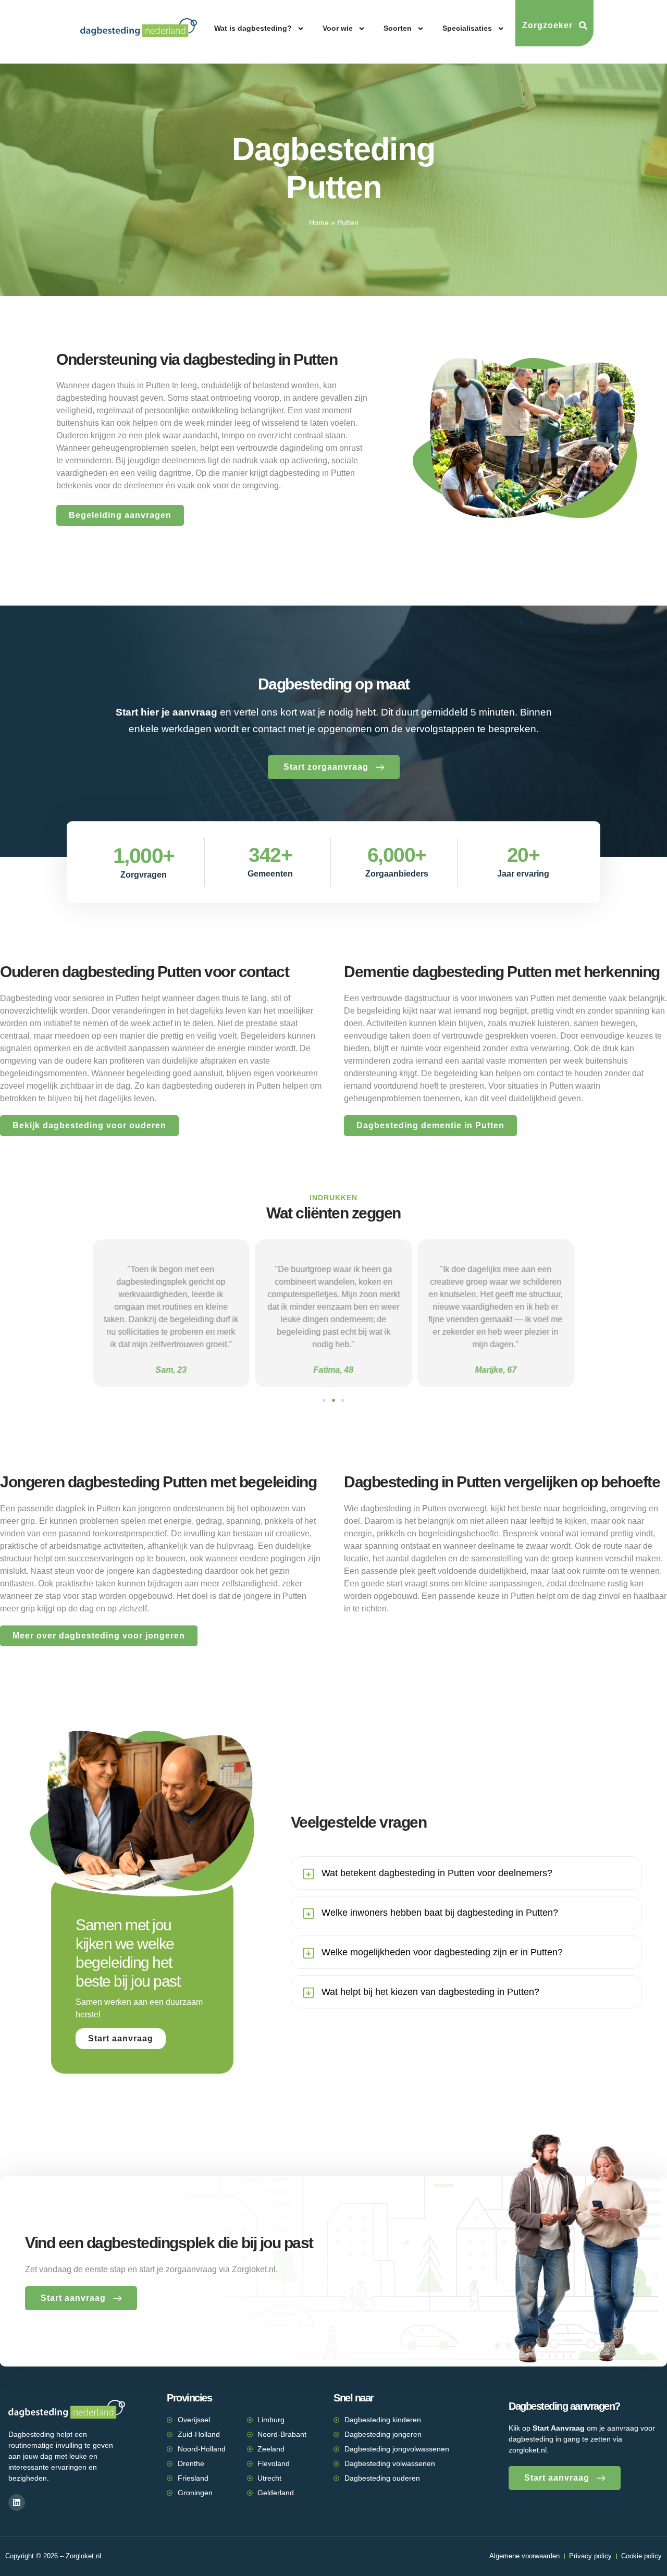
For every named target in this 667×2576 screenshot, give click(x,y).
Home (319, 223)
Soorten (398, 28)
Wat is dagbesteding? (253, 28)
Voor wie (338, 28)
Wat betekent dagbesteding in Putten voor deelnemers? (437, 1873)
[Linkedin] (17, 2503)
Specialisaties (467, 28)
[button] (324, 1400)
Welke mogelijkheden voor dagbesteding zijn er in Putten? (442, 1952)
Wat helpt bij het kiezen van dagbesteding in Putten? (430, 1992)
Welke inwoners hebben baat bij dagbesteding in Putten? (440, 1913)
